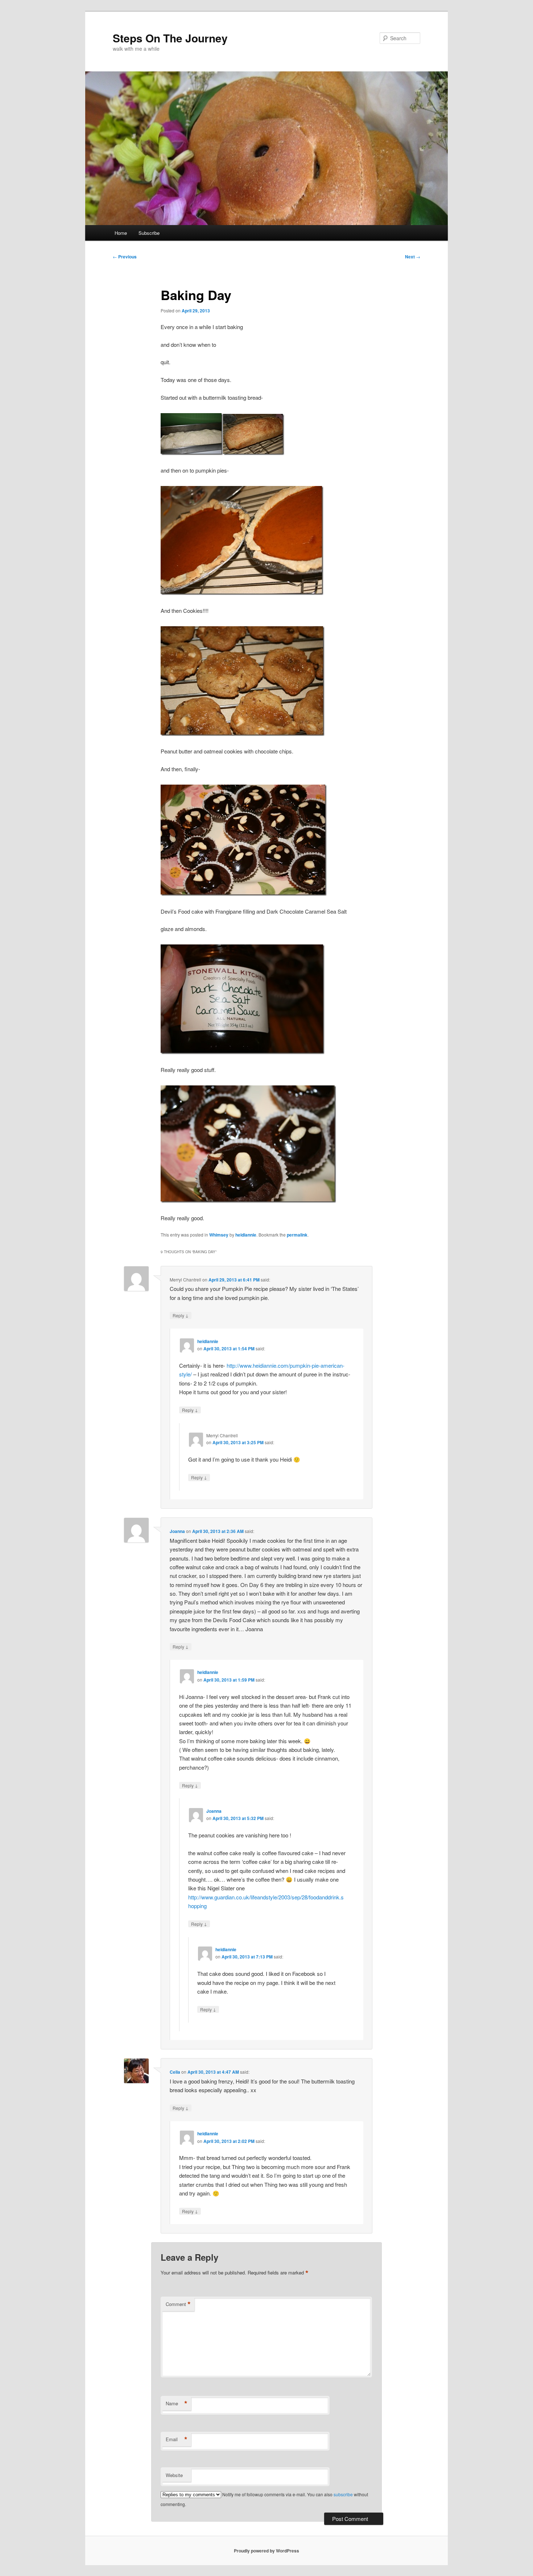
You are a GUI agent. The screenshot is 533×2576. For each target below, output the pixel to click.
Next (413, 257)
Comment (178, 2304)
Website (174, 2475)
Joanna (177, 1531)
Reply (181, 1315)
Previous (125, 257)
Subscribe (149, 233)
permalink (297, 1235)
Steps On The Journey (170, 38)
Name (177, 2403)
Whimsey (219, 1235)
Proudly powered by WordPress (266, 2551)
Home (121, 233)
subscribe (343, 2494)
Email (177, 2439)
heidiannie (246, 1235)
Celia (175, 2072)
